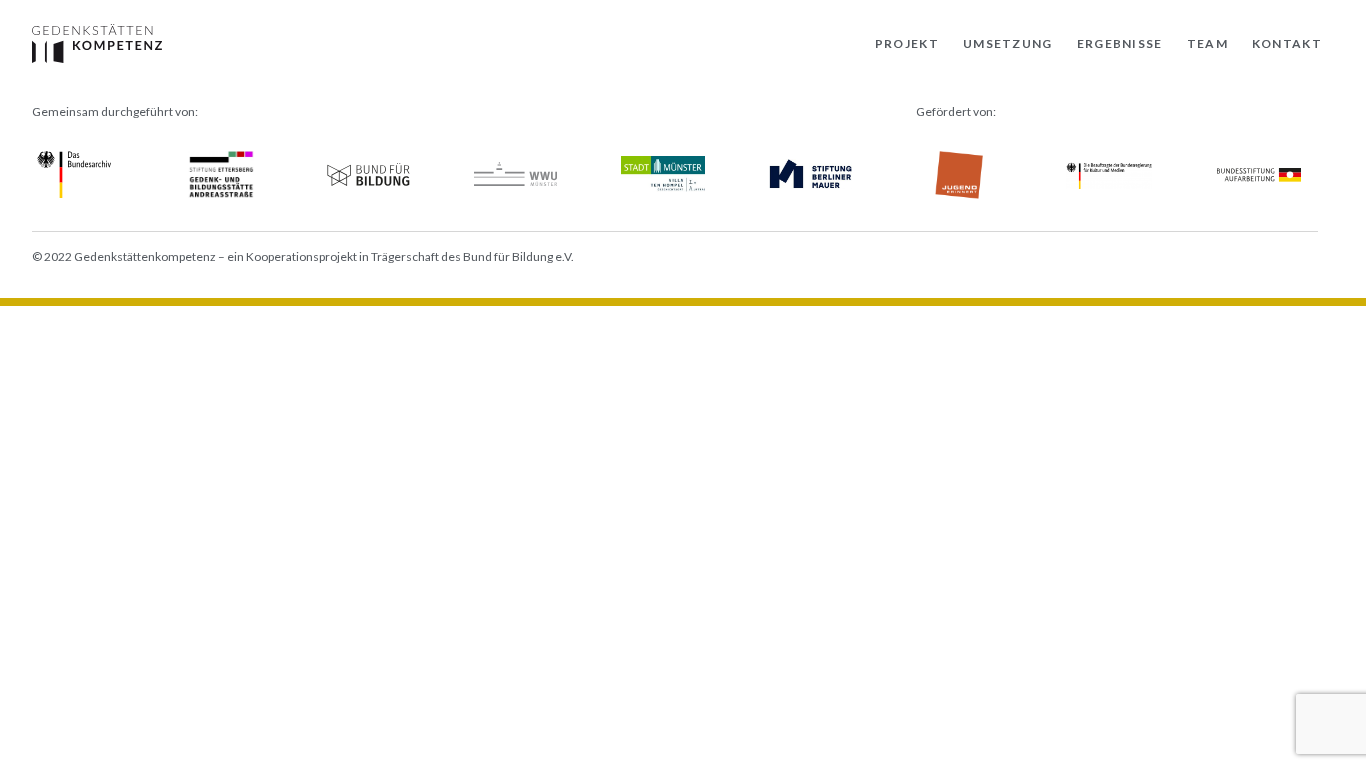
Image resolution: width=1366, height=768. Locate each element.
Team (1207, 43)
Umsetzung (1008, 43)
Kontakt (1287, 43)
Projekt (907, 43)
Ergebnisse (1120, 43)
